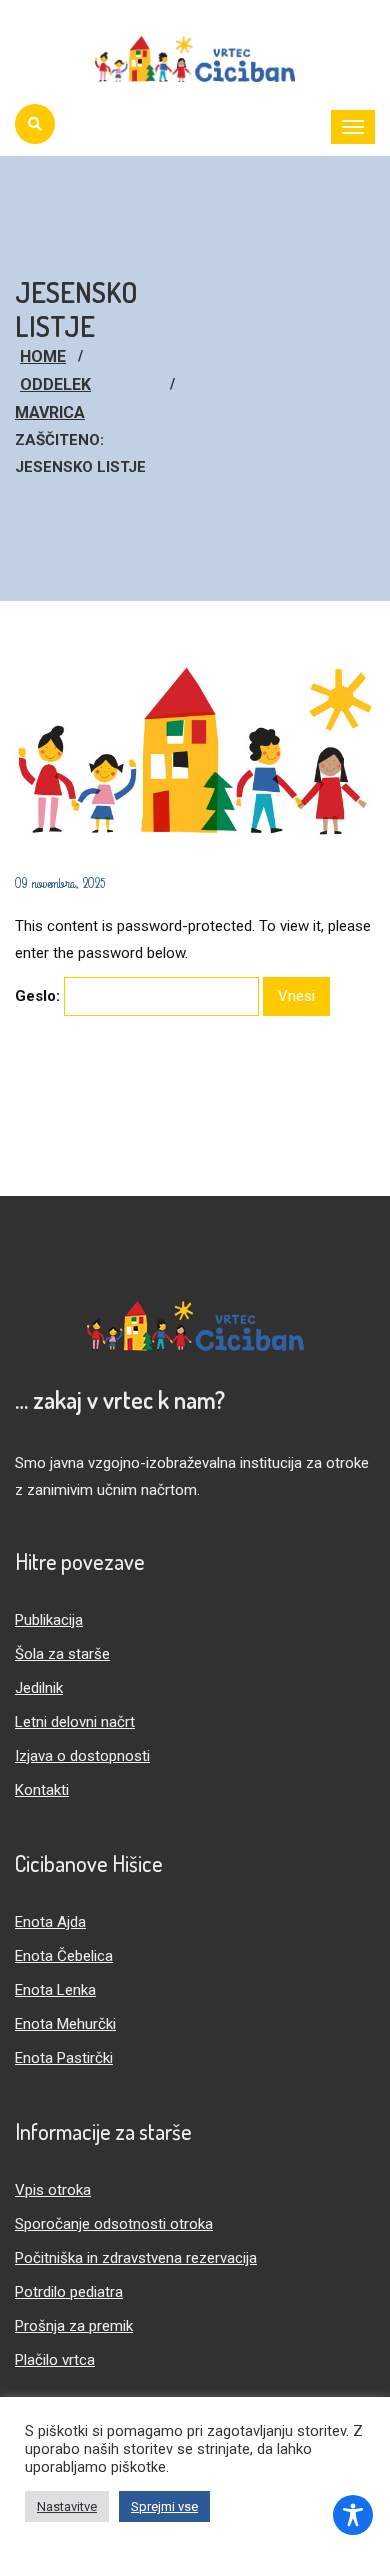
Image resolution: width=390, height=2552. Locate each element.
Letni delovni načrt (75, 1722)
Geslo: (39, 996)
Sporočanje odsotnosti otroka (114, 2224)
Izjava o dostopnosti (82, 1756)
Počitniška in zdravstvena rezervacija (136, 2258)
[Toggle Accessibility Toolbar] (353, 2515)
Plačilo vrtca (55, 2360)
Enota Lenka (55, 1990)
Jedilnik (39, 1688)
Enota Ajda (50, 1922)
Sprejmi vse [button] (164, 2506)
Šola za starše (62, 1654)
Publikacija (49, 1620)
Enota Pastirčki (64, 2058)
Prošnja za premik (74, 2326)
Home (43, 356)
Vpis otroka (53, 2190)
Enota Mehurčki (65, 2024)
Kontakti (42, 1790)
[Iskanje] (35, 124)
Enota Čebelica (64, 1956)
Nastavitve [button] (67, 2506)
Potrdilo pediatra (69, 2292)
